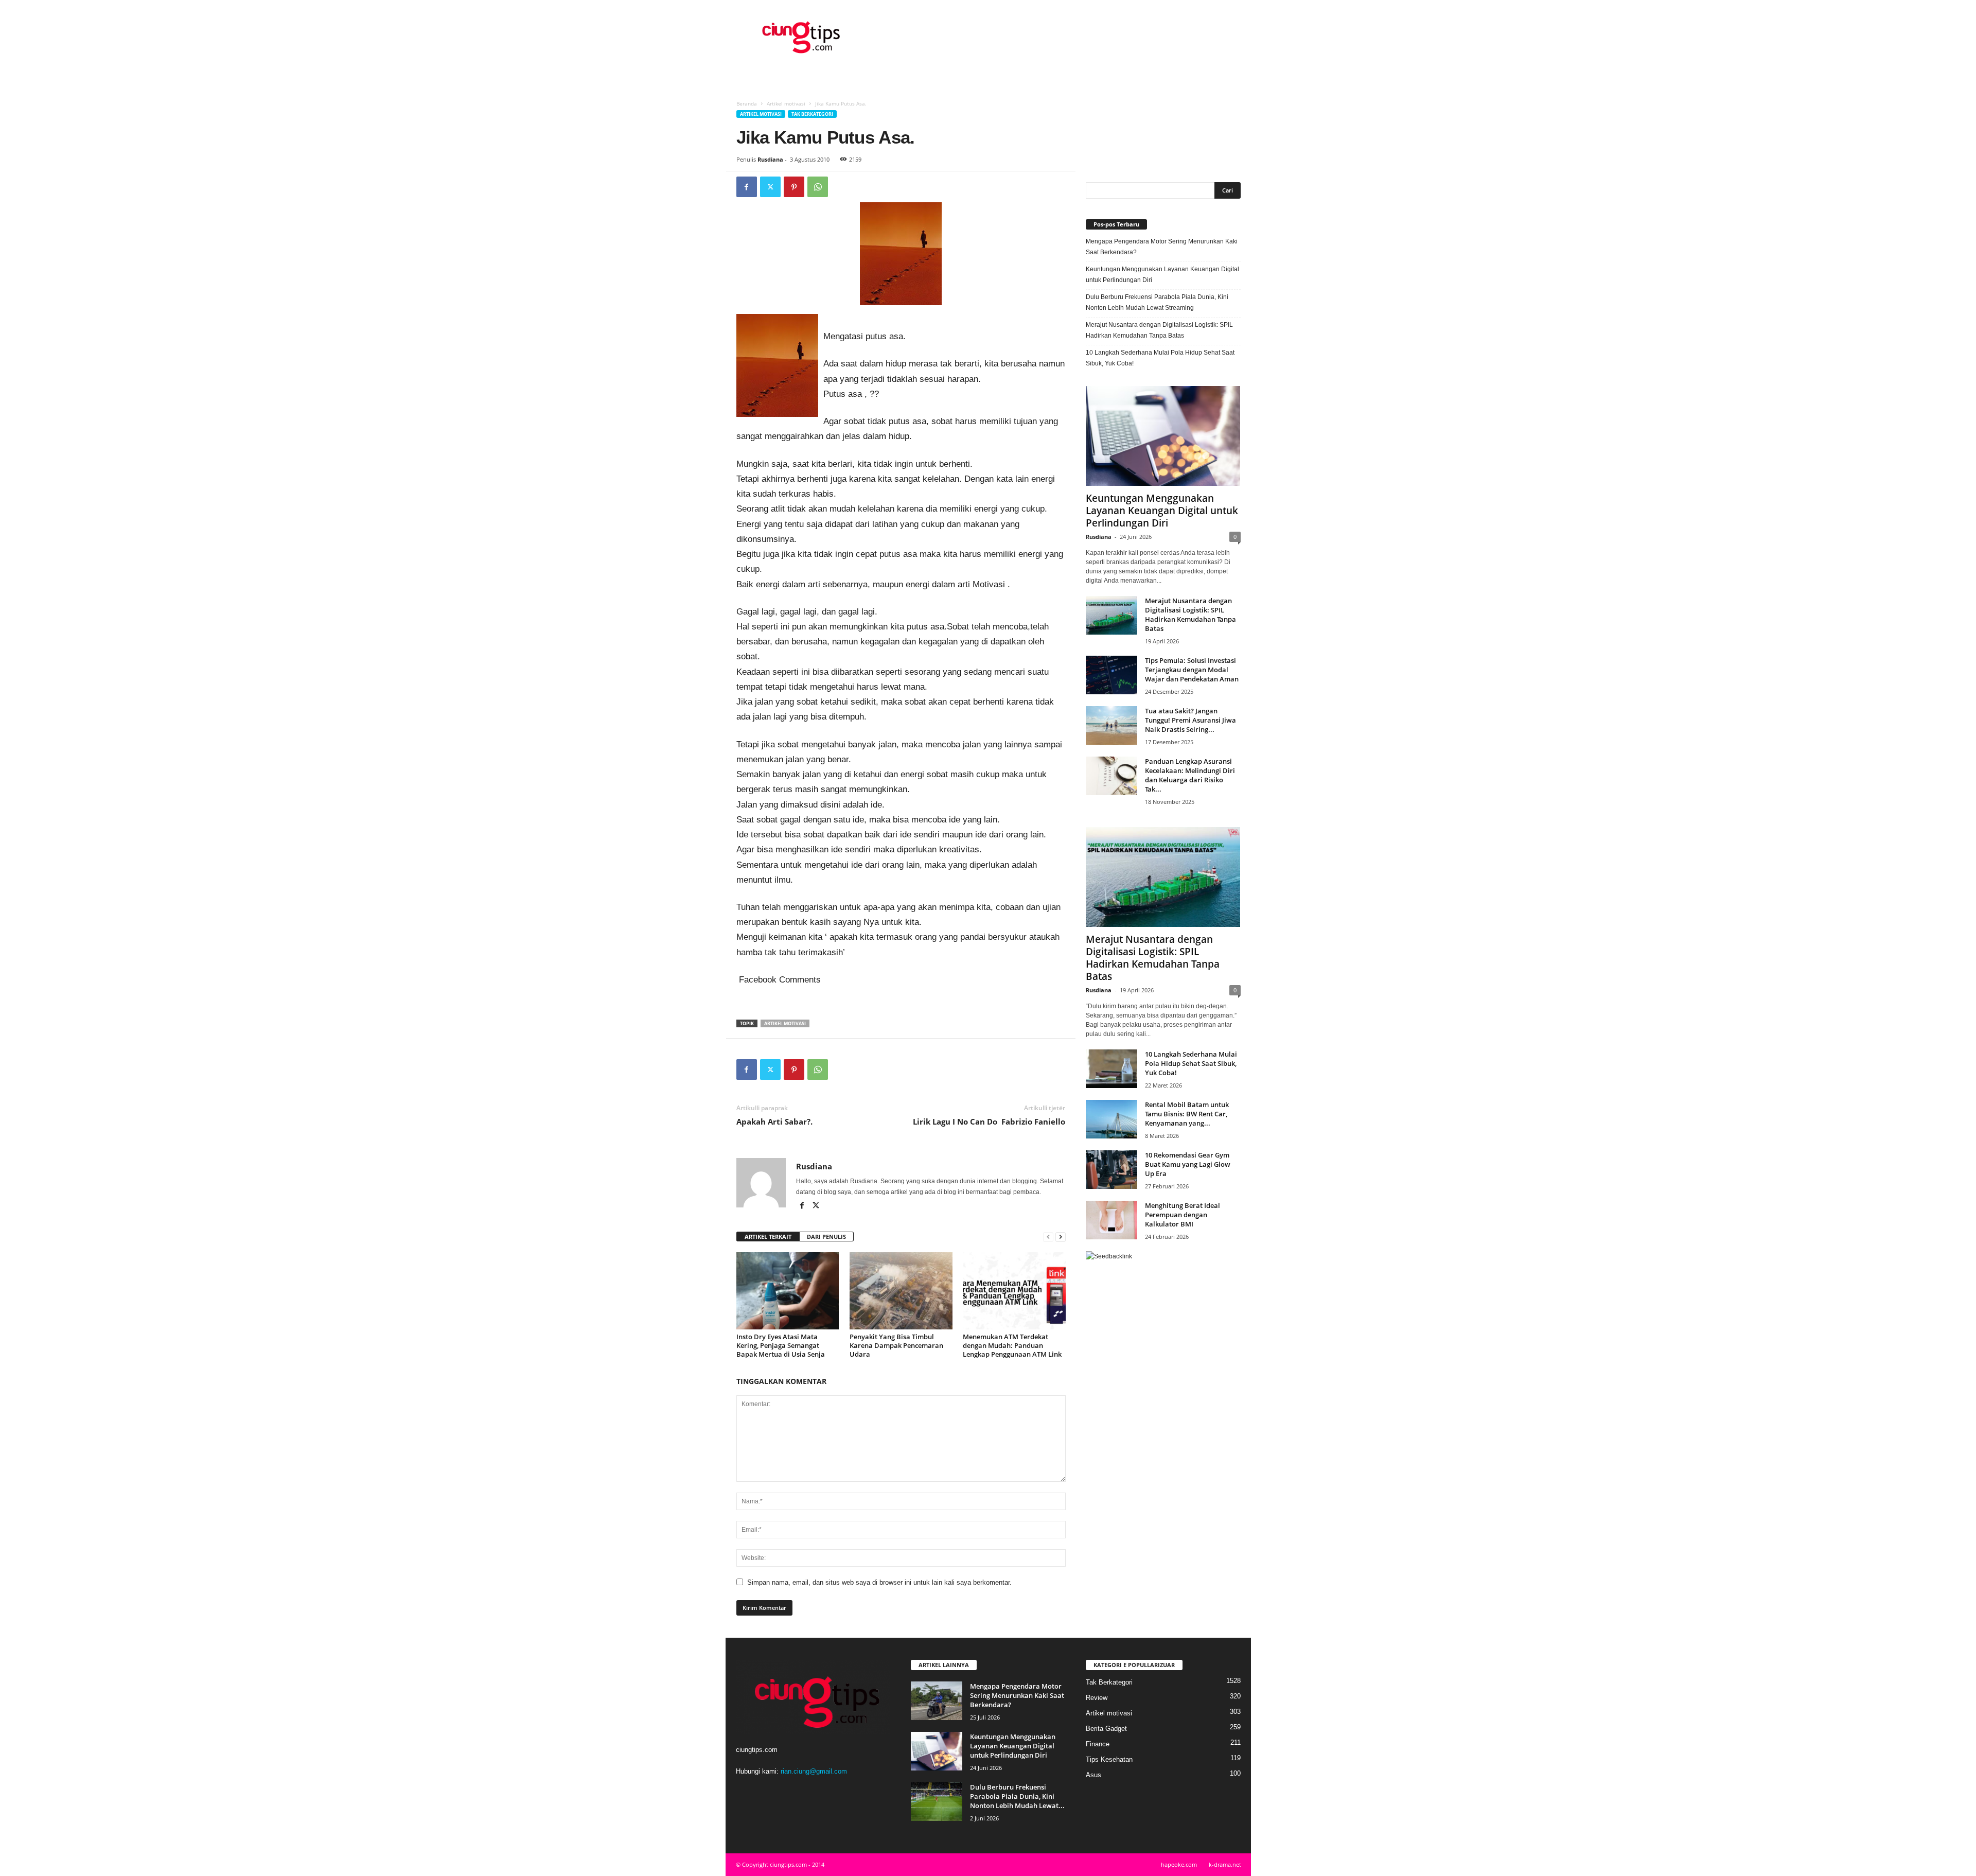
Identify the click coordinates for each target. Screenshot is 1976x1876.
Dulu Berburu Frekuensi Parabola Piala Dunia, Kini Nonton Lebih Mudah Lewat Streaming (1157, 302)
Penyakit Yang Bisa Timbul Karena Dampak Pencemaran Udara (896, 1345)
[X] (770, 187)
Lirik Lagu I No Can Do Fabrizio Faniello (989, 1121)
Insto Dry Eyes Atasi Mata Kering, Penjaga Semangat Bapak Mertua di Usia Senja (781, 1345)
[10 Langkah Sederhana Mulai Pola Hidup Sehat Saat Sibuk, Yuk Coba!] (1111, 1069)
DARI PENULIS (826, 1237)
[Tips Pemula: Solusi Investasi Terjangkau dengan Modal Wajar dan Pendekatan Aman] (1111, 675)
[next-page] (1061, 1237)
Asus (1093, 1775)
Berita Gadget (1106, 1729)
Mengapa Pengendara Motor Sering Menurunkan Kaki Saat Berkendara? (1162, 247)
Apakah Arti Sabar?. (774, 1121)
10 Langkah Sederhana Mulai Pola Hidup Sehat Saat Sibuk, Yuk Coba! (1160, 358)
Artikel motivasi (786, 103)
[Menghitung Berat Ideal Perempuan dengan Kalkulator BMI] (1111, 1220)
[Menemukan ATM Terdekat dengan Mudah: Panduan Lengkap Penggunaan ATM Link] (1014, 1291)
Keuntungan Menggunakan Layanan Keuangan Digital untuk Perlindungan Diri (1162, 275)
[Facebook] (747, 187)
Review (1097, 1698)
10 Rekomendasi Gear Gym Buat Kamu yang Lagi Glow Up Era (1188, 1164)
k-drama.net (1225, 1864)
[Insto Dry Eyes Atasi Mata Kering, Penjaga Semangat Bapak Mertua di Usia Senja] (788, 1291)
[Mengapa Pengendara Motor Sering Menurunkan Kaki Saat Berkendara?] (937, 1701)
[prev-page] (1048, 1237)
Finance (1098, 1744)
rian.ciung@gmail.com (814, 1771)
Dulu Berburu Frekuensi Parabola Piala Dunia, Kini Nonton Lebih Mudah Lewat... (1017, 1796)
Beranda (747, 103)
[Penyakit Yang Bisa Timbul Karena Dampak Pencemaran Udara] (901, 1291)
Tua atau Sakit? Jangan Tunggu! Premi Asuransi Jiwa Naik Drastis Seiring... (1190, 720)
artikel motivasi (785, 1023)
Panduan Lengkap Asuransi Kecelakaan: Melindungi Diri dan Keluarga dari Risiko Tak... (1190, 775)
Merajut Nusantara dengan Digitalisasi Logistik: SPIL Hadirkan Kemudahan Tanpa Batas (1159, 330)
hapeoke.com (1179, 1864)
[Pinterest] (794, 187)
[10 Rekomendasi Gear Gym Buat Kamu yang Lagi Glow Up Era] (1111, 1170)
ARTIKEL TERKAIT (768, 1237)
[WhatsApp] (818, 187)
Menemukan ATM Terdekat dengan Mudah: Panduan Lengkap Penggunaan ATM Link (1012, 1345)
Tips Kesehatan (1109, 1759)
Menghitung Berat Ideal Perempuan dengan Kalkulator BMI (1183, 1215)
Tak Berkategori (812, 114)
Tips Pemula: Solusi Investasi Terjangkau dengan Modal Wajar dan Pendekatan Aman (1192, 670)
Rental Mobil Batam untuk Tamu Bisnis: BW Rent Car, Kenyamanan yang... (1187, 1114)
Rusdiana (770, 159)
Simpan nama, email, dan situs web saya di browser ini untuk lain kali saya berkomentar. (879, 1582)
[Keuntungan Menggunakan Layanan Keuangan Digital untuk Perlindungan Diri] (1163, 436)
